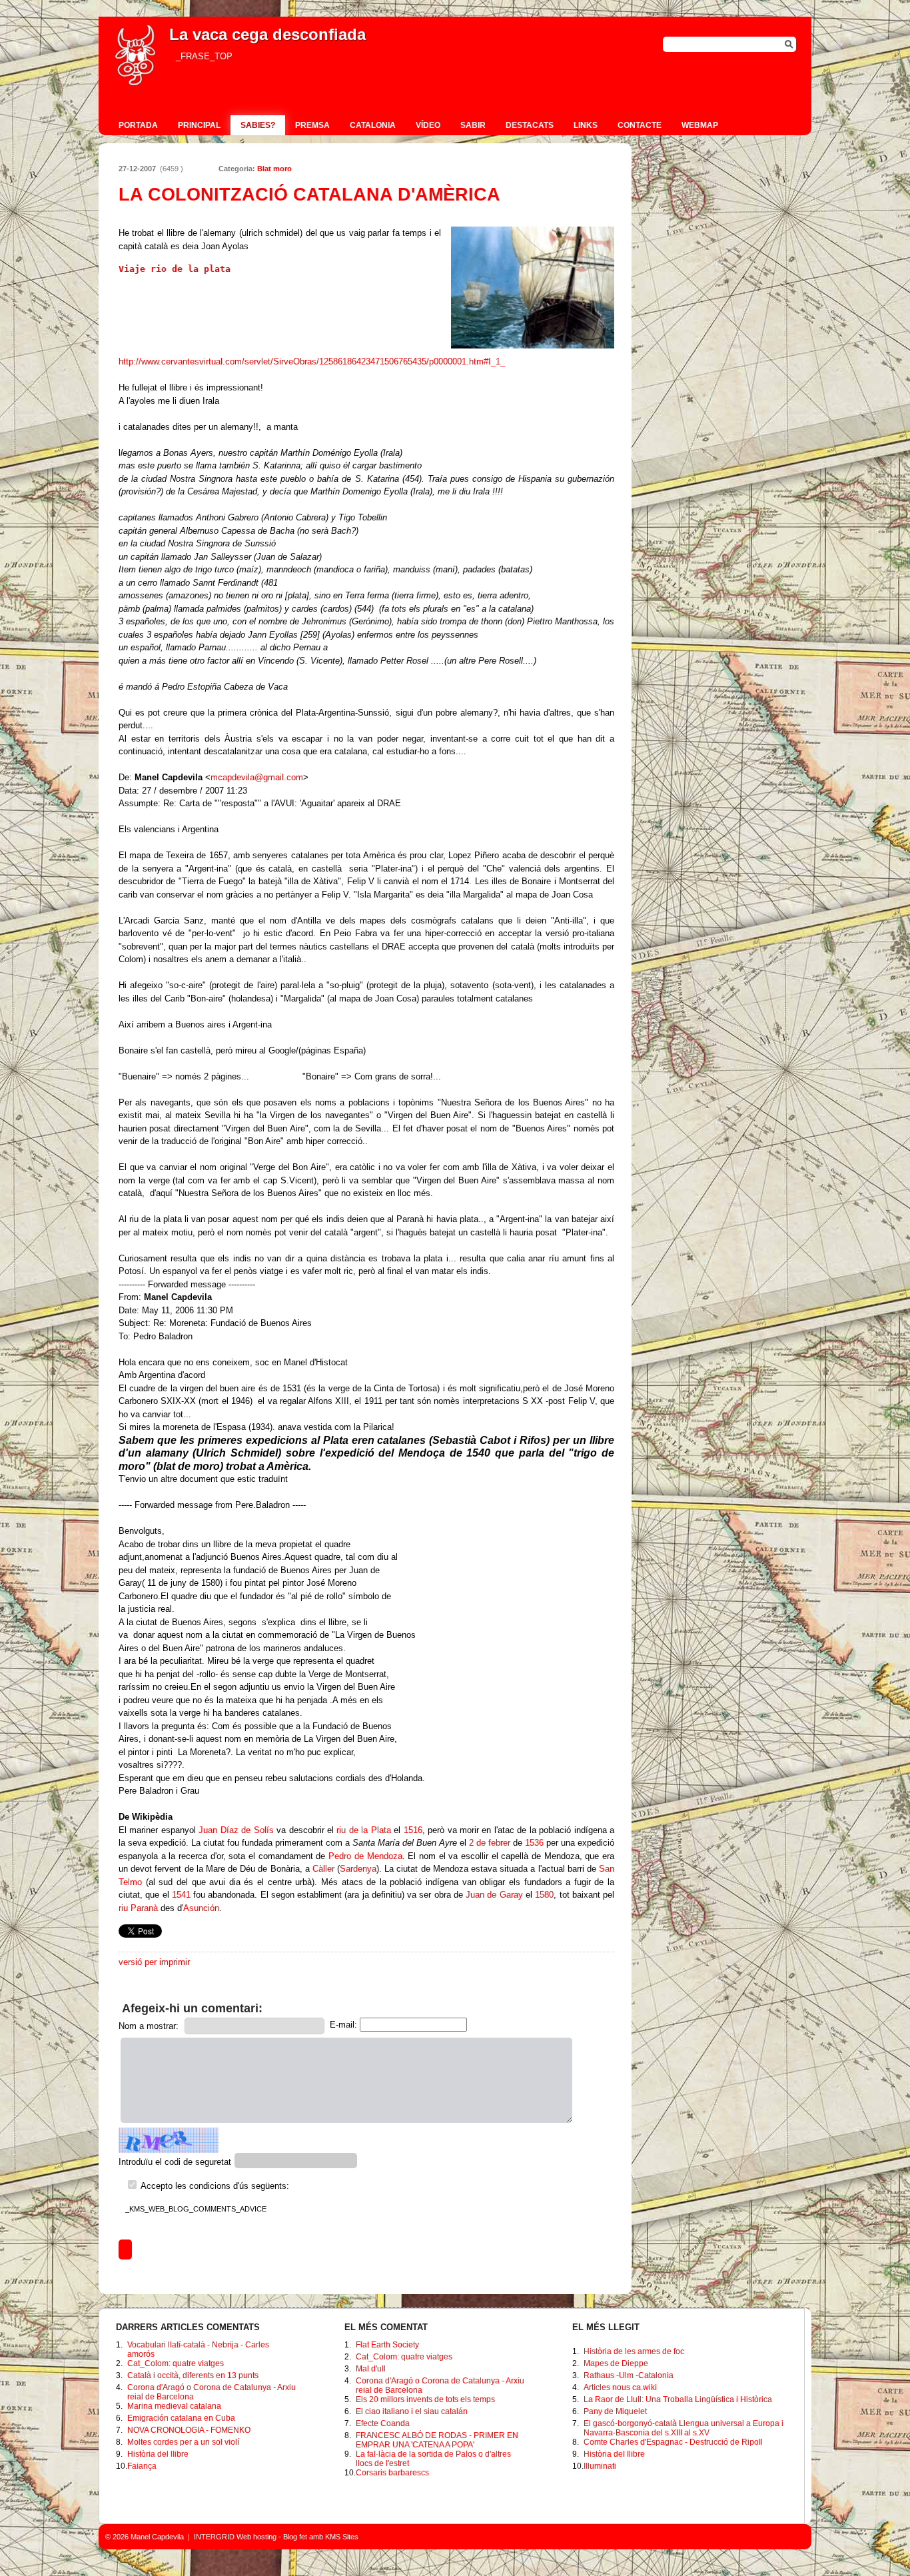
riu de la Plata (363, 1830)
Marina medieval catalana (174, 2406)
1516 (413, 1830)
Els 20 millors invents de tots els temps (425, 2399)
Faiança (142, 2466)
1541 (181, 1895)
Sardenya (358, 1869)
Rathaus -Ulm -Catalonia (629, 2375)
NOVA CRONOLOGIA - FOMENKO (189, 2430)
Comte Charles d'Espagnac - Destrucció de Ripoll (673, 2442)
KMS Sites (342, 2537)
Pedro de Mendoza (365, 1856)
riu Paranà (138, 1908)
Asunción (201, 1908)
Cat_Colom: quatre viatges (176, 2363)
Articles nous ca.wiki (620, 2387)
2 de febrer (490, 1843)
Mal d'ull (371, 2369)
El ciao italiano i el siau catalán (412, 2411)
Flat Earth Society (387, 2345)
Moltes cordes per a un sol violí (183, 2442)
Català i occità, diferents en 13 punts (193, 2375)
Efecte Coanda (383, 2423)
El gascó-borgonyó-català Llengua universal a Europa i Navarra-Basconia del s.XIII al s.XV (683, 2428)
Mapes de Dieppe (616, 2363)
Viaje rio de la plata (177, 269)
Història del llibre (158, 2454)
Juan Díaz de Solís (236, 1830)
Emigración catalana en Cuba (181, 2418)
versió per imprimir (154, 1962)
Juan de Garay (494, 1895)
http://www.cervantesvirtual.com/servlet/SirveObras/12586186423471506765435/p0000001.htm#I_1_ (312, 361)
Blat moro (274, 169)
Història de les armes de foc (634, 2351)
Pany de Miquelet (615, 2411)
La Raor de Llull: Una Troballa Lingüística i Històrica (678, 2399)
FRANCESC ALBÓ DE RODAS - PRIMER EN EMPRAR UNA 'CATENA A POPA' (437, 2440)
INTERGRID (214, 2537)
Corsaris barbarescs (392, 2473)
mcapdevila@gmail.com (257, 777)
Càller (323, 1869)
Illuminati (600, 2466)
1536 (534, 1843)
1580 (544, 1895)
